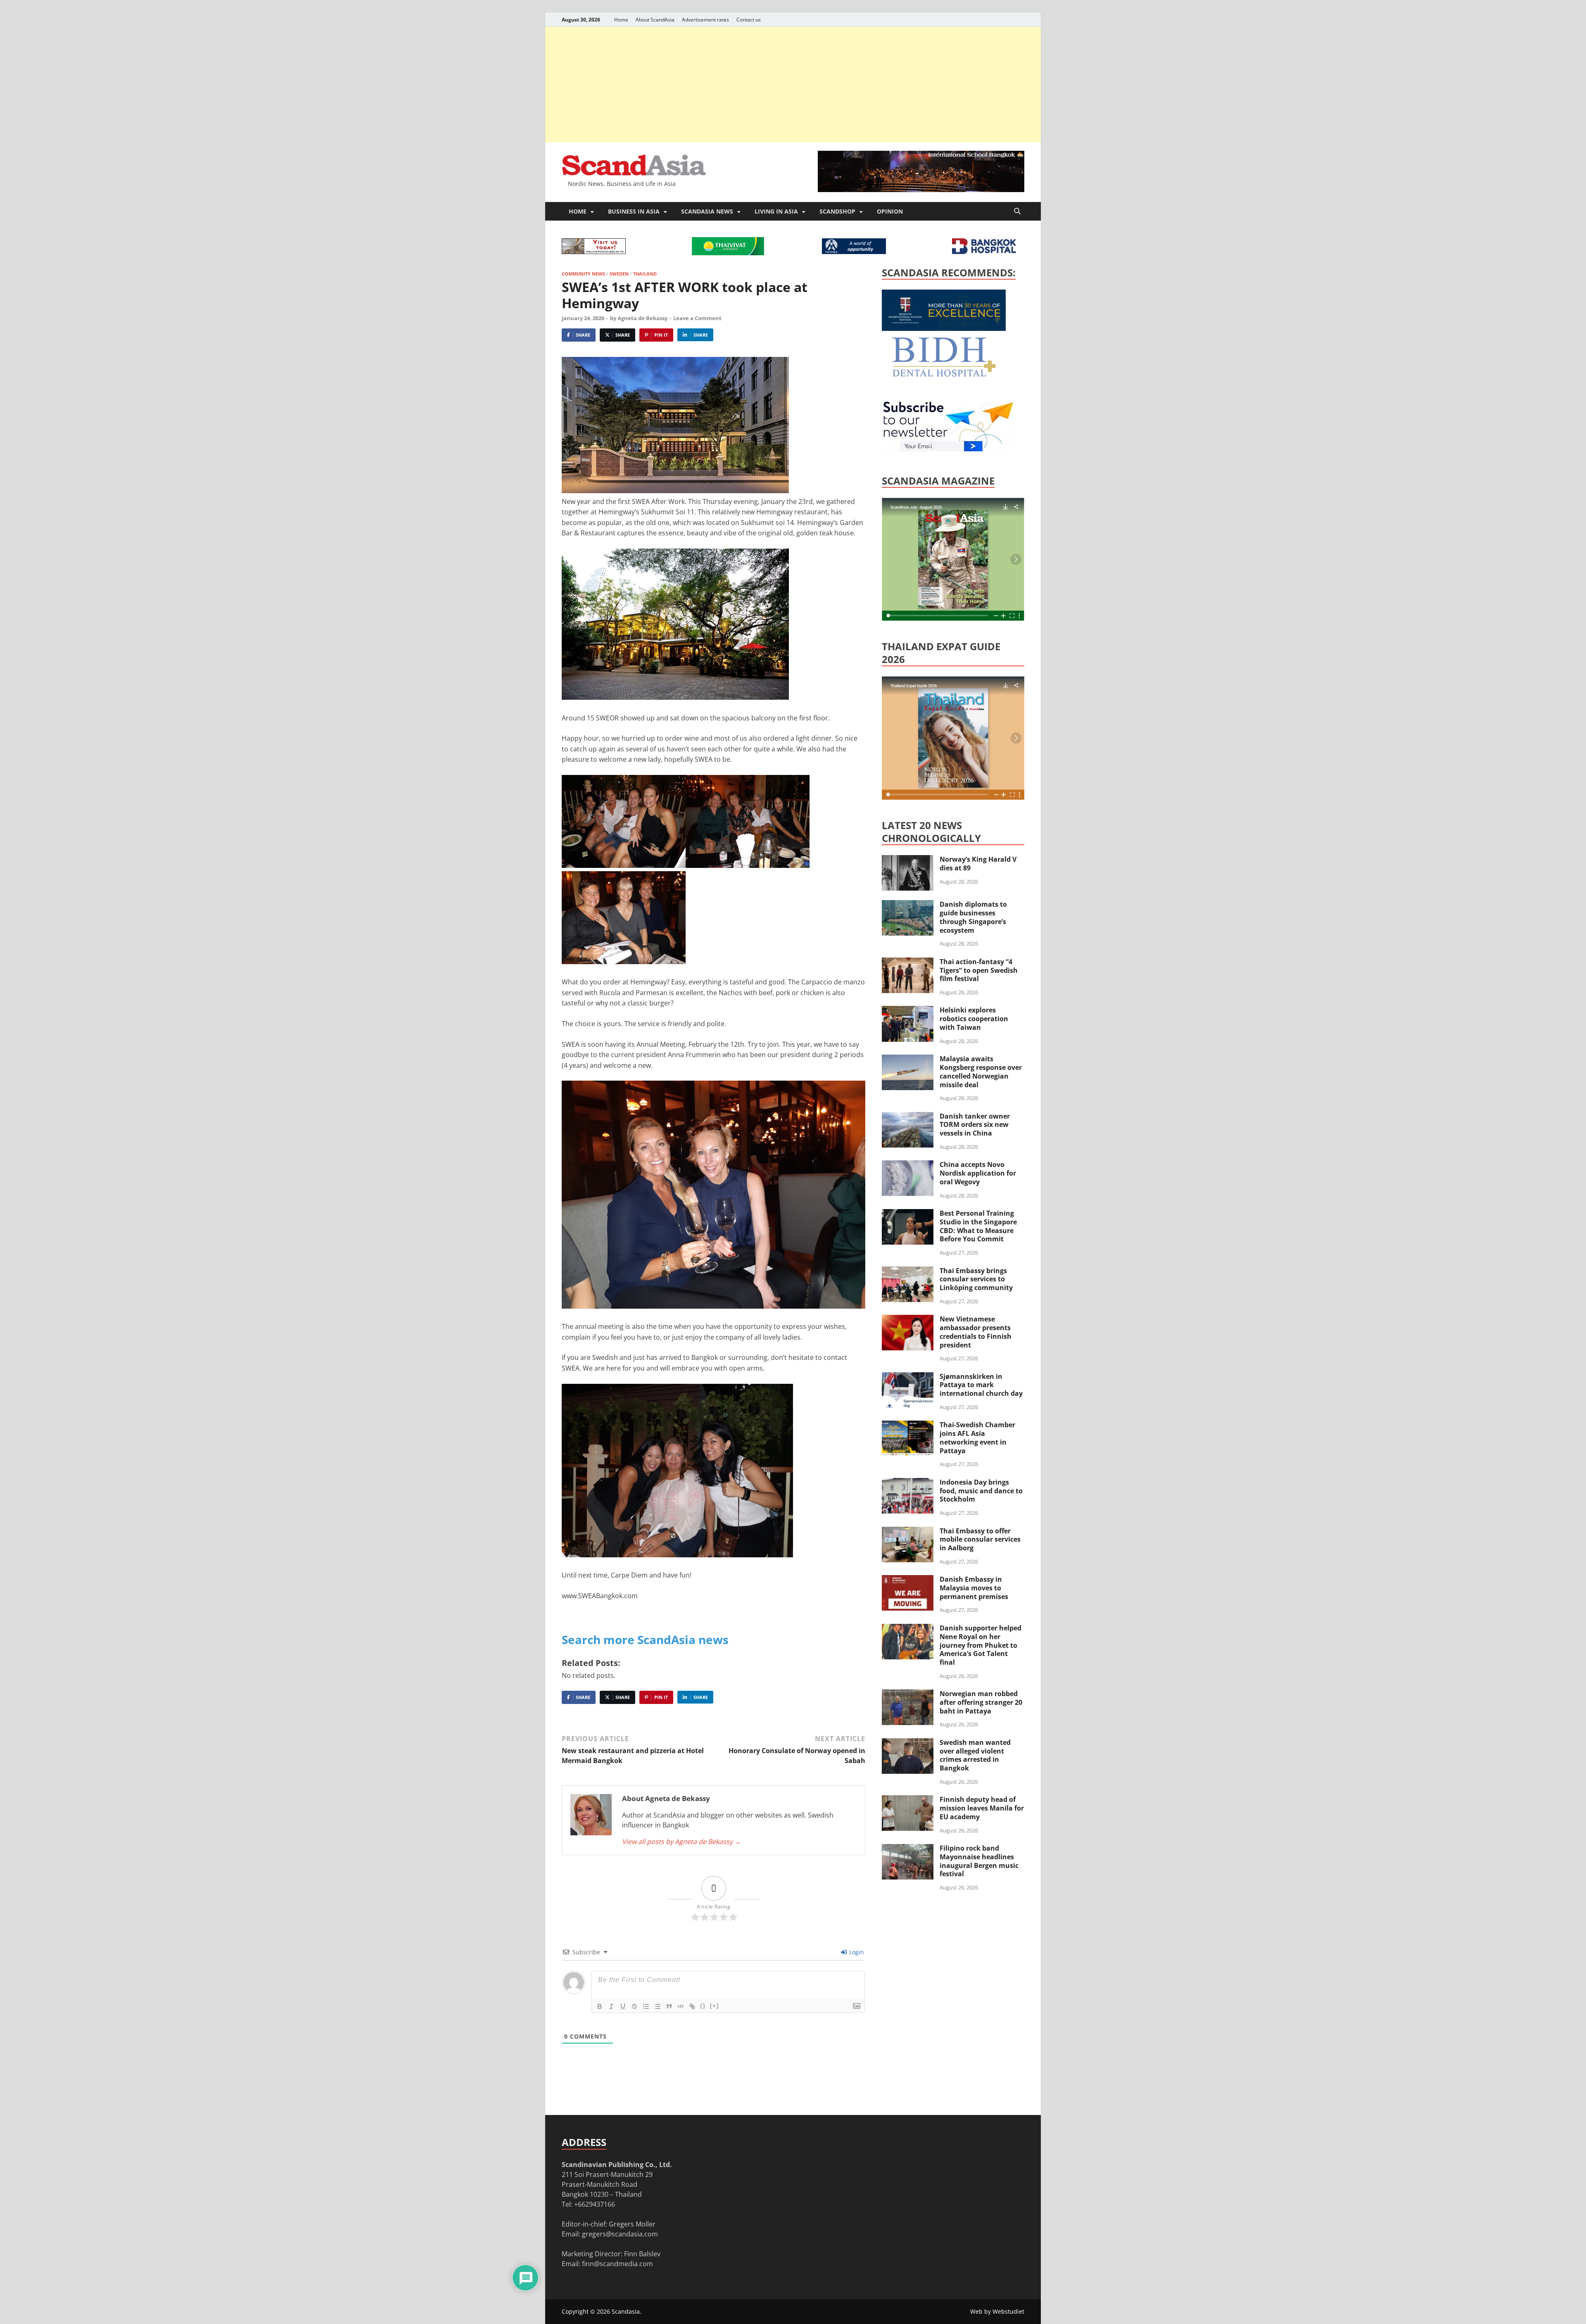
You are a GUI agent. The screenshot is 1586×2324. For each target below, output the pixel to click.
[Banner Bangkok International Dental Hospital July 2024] (944, 375)
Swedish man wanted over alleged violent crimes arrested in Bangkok (975, 1755)
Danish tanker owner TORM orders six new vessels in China (975, 1125)
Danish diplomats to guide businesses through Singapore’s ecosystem (973, 917)
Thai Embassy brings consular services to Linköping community (976, 1279)
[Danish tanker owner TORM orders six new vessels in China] (908, 1117)
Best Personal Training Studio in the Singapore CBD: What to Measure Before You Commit (978, 1226)
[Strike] (634, 2006)
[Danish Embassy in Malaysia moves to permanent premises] (908, 1580)
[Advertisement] (793, 85)
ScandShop (837, 211)
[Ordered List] (646, 2006)
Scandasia (626, 2311)
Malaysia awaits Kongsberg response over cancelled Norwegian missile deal (981, 1072)
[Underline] (623, 2006)
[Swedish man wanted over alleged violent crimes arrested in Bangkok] (908, 1743)
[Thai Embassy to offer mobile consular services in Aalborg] (908, 1532)
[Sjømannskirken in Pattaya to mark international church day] (908, 1377)
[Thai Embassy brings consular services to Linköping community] (908, 1271)
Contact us (749, 20)
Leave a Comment (697, 318)
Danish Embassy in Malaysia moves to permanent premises (974, 1588)
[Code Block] (681, 2006)
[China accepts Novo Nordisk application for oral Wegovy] (908, 1165)
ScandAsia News (707, 211)
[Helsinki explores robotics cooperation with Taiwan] (908, 1011)
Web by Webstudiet (997, 2311)
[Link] (692, 2006)
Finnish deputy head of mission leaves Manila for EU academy (982, 1808)
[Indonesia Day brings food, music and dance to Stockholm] (908, 1483)
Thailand (645, 274)
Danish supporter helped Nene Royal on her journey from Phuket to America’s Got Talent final (981, 1645)
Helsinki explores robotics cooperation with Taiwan (974, 1019)
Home (621, 20)
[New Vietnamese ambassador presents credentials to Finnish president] (908, 1320)
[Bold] (600, 2006)
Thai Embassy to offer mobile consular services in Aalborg (980, 1540)
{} (703, 2006)
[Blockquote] (669, 2006)
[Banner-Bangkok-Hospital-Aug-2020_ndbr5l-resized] (984, 252)
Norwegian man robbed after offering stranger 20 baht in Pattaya (981, 1702)
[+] (715, 2006)
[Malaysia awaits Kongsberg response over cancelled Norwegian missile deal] (908, 1060)
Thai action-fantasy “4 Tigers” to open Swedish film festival (979, 970)
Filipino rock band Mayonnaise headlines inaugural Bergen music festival (979, 1861)
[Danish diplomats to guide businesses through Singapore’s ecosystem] (908, 905)
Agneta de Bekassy (642, 318)
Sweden (619, 274)
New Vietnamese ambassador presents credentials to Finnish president (976, 1332)
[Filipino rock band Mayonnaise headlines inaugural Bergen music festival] (908, 1849)
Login (856, 1952)
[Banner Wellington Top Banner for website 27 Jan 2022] (594, 252)
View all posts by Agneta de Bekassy (681, 1842)
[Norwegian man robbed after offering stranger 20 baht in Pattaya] (908, 1694)
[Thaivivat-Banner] (728, 253)
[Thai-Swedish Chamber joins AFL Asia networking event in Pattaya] (908, 1426)
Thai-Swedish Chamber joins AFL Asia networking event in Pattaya (977, 1438)
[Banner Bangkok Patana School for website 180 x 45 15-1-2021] (854, 252)
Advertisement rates (705, 20)
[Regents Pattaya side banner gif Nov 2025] (944, 328)
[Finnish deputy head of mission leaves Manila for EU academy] (908, 1800)
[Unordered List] (658, 2006)
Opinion (890, 211)
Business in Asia (634, 211)
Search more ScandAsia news (645, 1640)
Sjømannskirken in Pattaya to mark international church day (981, 1385)
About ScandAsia (655, 20)
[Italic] (611, 2006)
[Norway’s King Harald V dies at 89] (908, 860)
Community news (583, 274)
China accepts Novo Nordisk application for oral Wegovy (978, 1173)
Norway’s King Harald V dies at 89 (978, 864)
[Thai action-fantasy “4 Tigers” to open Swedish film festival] (908, 962)
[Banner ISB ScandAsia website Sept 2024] (921, 190)
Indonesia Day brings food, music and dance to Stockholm (981, 1491)
